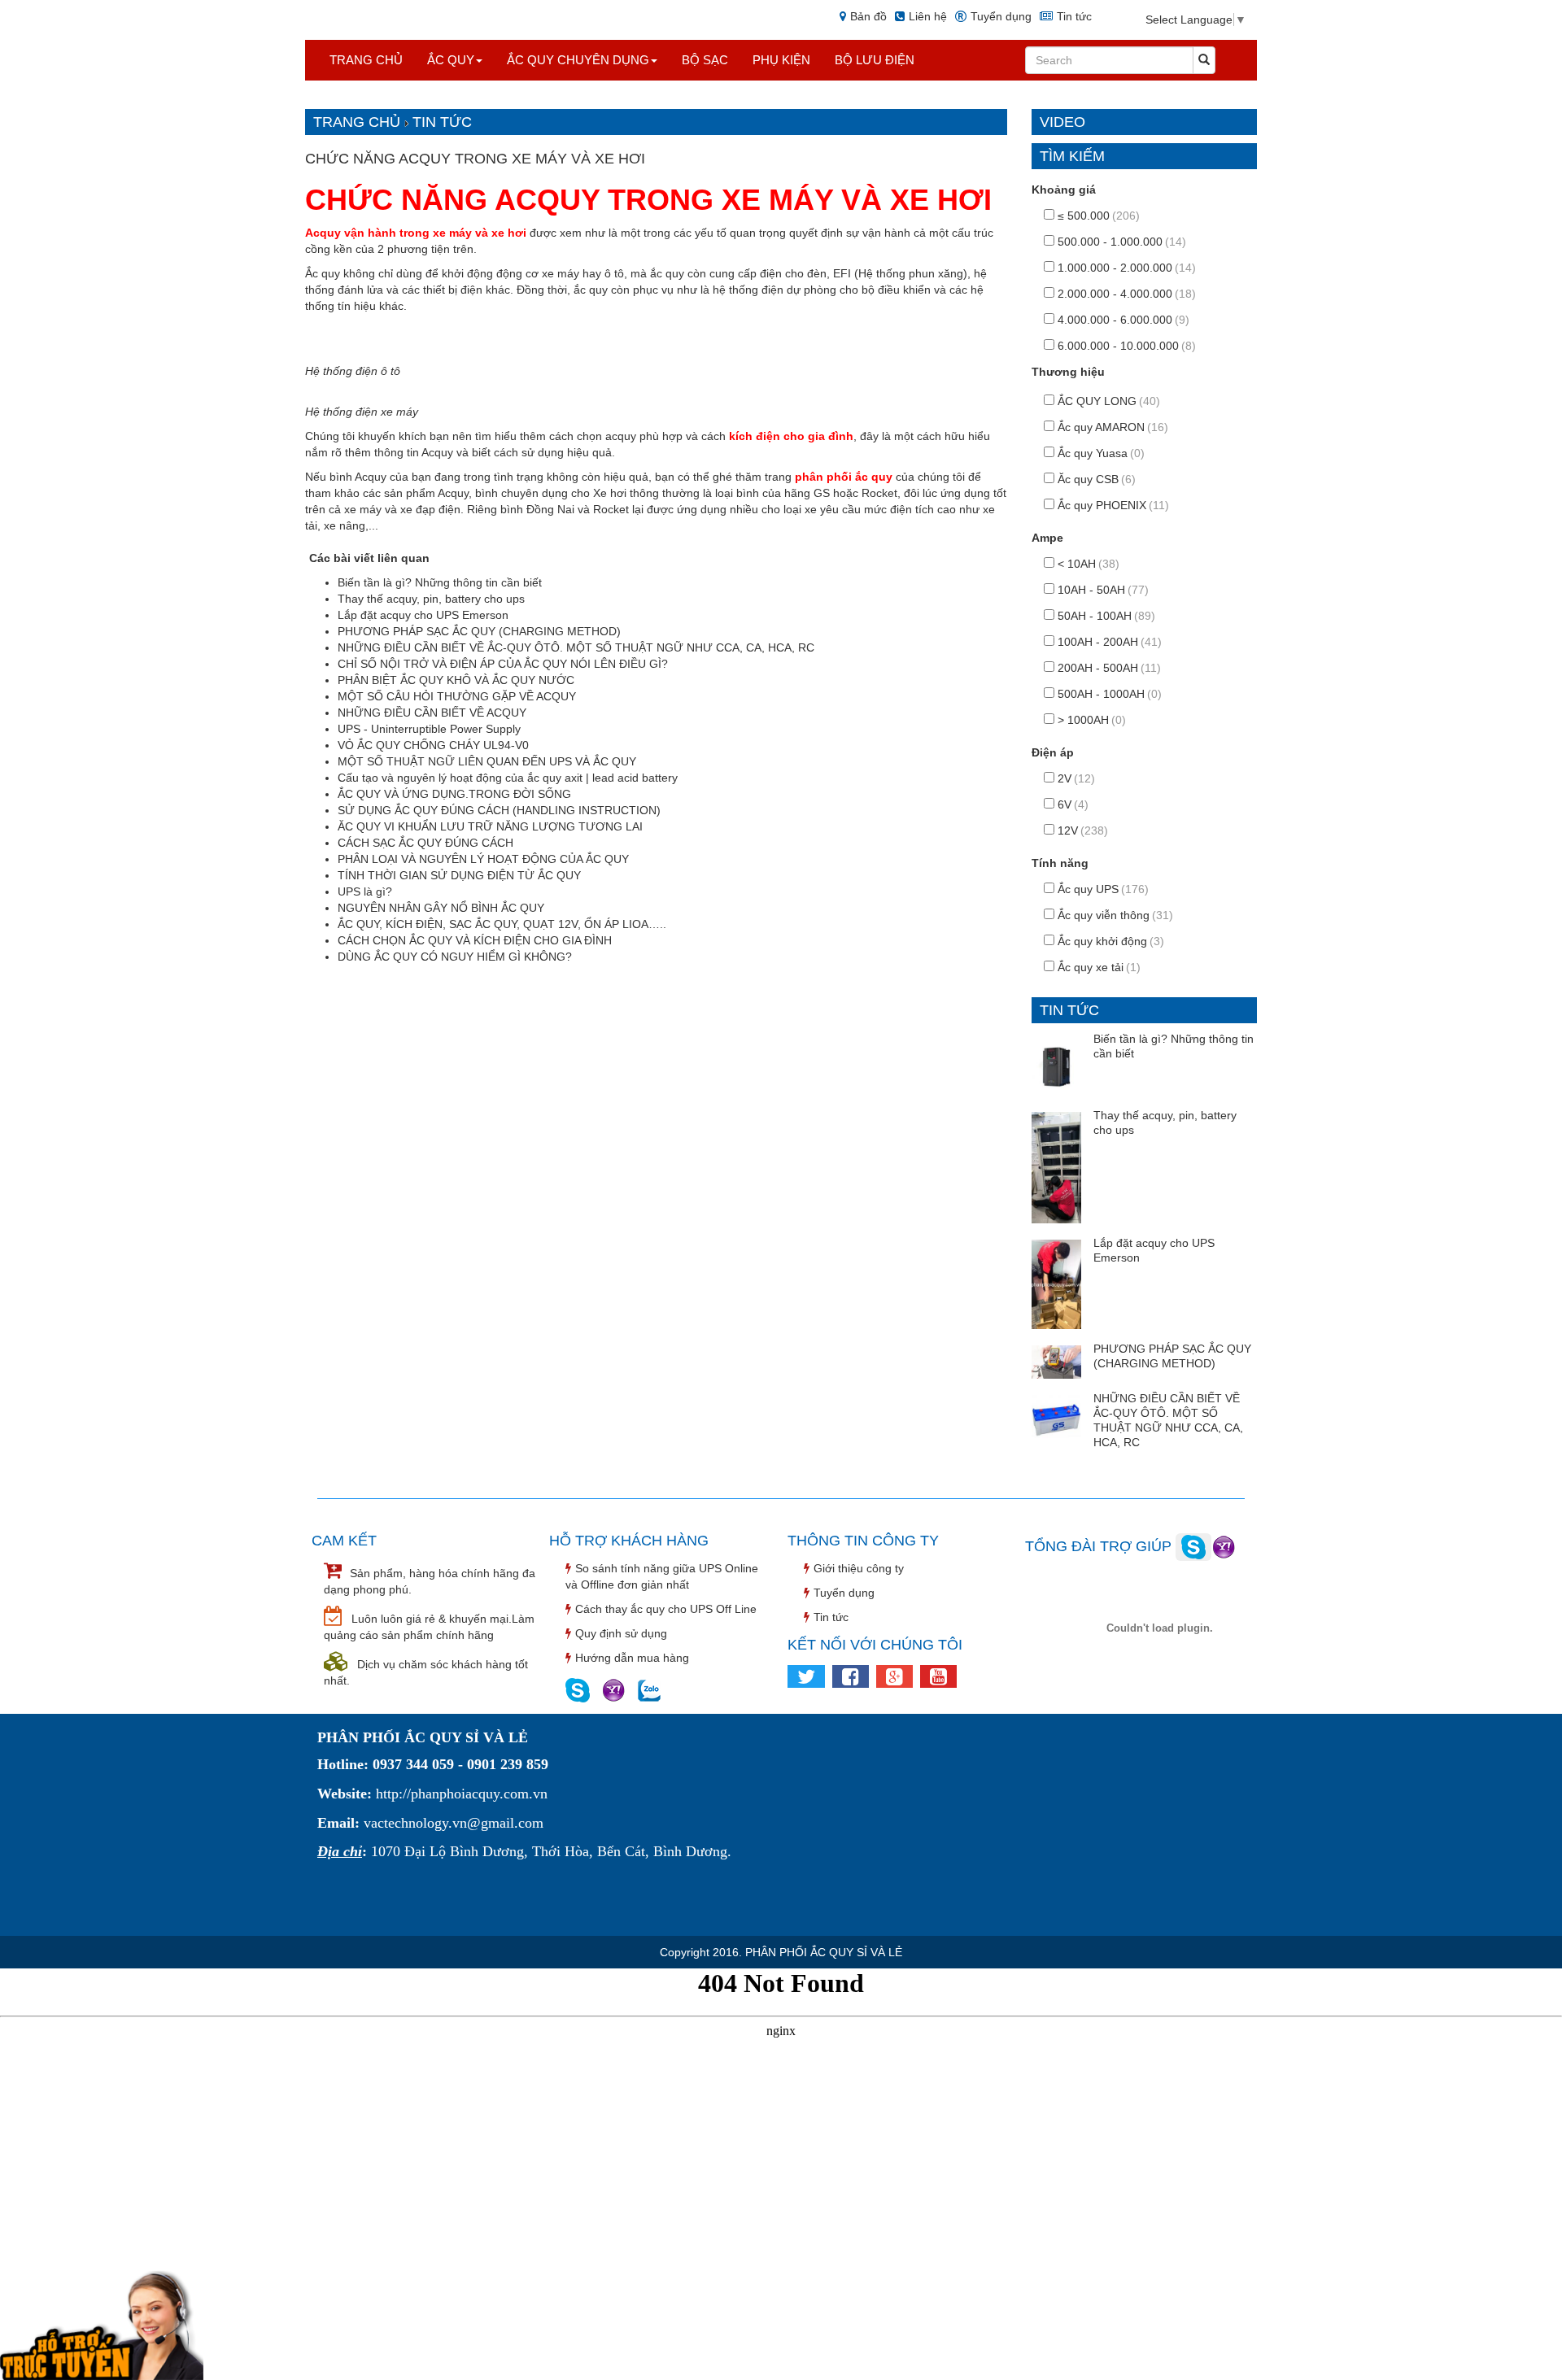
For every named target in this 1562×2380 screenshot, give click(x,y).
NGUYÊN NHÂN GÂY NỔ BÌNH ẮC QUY (441, 908)
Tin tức (1074, 16)
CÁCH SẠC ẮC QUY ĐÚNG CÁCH (425, 843)
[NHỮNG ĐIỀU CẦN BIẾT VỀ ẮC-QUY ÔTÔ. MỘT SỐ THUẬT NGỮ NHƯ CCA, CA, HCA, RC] (1057, 1419)
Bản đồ (868, 16)
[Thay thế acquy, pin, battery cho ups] (1057, 1166)
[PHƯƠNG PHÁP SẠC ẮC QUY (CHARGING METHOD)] (1057, 1361)
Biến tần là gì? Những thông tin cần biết (440, 582)
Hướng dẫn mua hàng (632, 1658)
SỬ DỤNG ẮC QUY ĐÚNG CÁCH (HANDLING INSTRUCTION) (499, 810)
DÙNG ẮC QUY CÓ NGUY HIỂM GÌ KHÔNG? (455, 957)
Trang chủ (366, 60)
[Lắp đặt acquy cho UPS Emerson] (1057, 1283)
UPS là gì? (365, 891)
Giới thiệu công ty (859, 1568)
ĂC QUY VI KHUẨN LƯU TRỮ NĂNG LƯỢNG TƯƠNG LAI (490, 826)
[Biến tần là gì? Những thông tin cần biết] (1057, 1064)
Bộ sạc (705, 60)
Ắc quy (451, 60)
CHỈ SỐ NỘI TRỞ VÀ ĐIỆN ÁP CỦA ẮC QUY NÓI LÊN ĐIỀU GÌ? (503, 664)
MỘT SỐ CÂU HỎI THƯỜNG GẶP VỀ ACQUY (457, 696)
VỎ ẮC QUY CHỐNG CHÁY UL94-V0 (433, 745)
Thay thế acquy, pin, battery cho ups (431, 599)
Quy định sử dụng (621, 1633)
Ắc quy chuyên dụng (578, 60)
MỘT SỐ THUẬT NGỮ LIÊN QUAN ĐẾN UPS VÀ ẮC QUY (487, 761)
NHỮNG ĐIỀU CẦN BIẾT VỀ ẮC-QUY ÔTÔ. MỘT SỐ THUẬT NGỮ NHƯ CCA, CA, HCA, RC (576, 647)
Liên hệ (928, 16)
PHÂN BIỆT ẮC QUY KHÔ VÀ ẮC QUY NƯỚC (456, 680)
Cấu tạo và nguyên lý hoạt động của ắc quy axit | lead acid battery (508, 778)
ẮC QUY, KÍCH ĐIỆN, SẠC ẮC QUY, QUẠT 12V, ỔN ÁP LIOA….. (502, 924)
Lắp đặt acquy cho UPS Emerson (423, 615)
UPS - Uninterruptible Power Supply (429, 729)
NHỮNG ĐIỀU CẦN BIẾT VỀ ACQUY (432, 713)
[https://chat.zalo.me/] (649, 1689)
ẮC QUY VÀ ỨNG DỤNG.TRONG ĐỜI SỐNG (454, 794)
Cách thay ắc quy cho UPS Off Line (666, 1609)
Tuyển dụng (1001, 16)
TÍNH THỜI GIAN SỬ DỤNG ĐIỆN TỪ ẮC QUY (459, 875)
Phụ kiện (781, 60)
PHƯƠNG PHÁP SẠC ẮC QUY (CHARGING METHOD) (479, 631)
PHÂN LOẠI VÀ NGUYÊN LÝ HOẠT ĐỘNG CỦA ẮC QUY (483, 859)
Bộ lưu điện (875, 60)
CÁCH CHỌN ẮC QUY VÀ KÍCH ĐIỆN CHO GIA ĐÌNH (475, 940)
